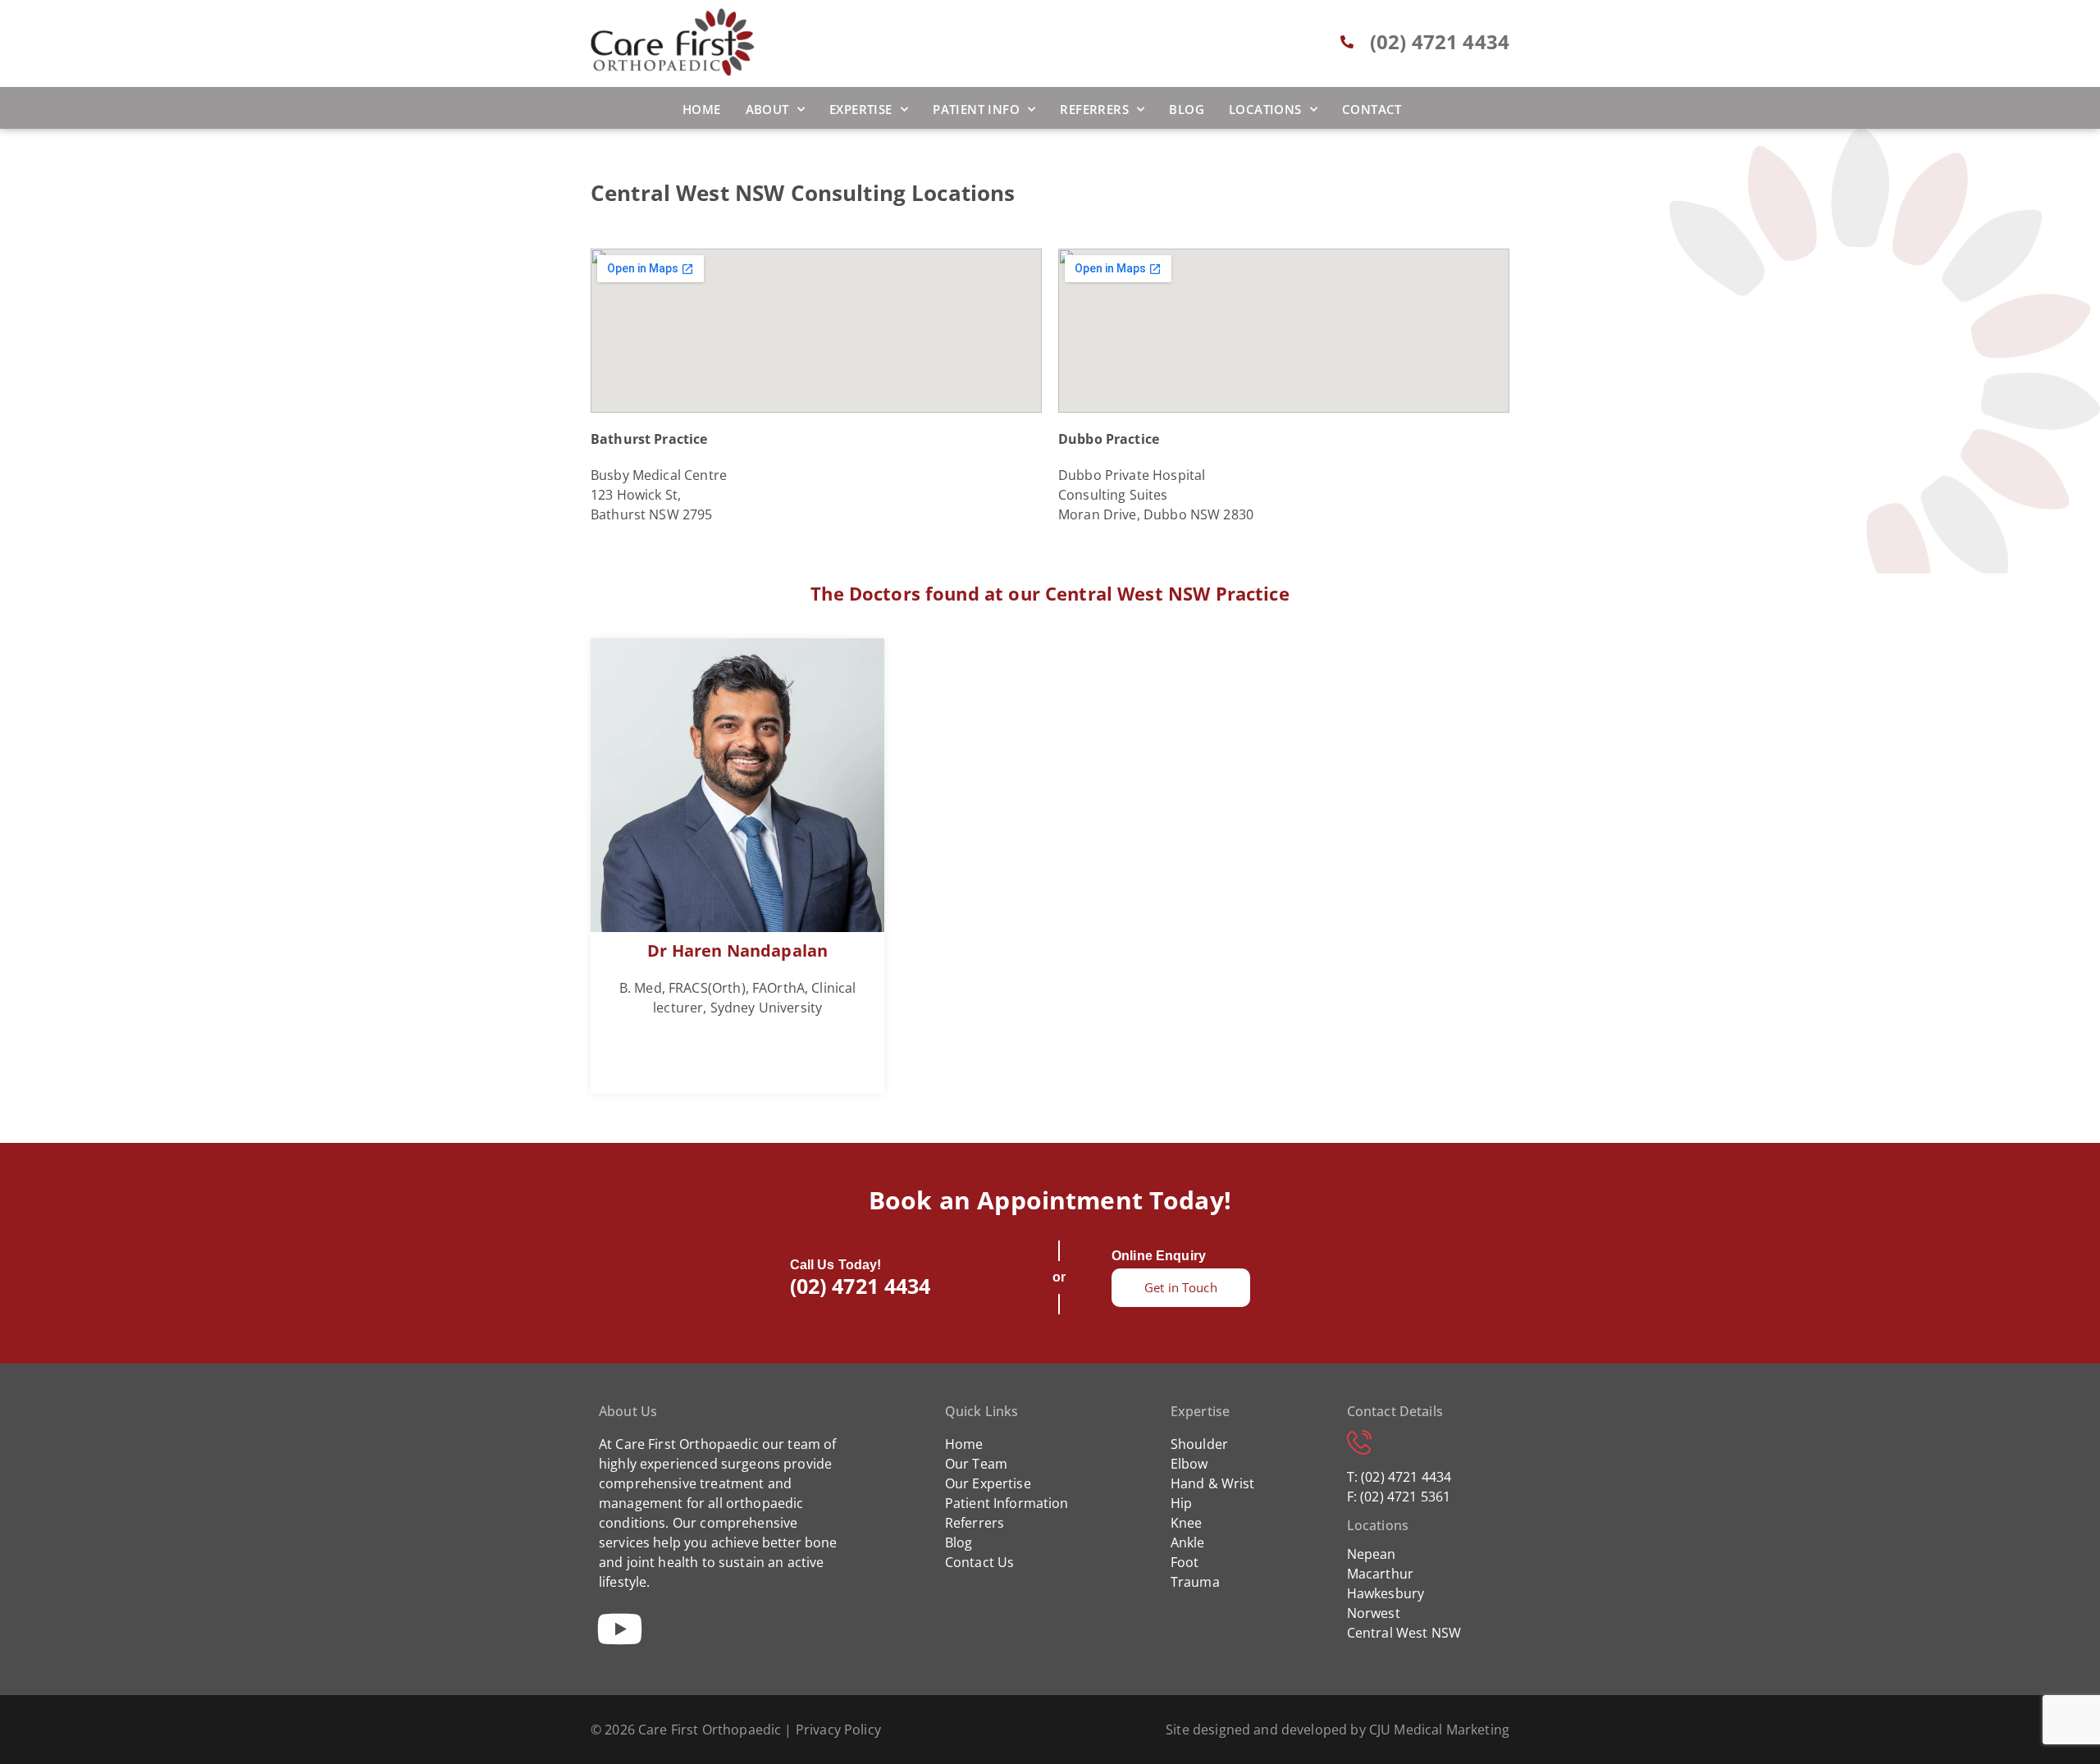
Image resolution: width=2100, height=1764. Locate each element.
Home (702, 109)
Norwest (1374, 1613)
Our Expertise (988, 1483)
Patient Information (1007, 1503)
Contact (1372, 109)
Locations (1265, 109)
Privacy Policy (838, 1730)
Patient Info (976, 109)
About (767, 109)
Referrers (1094, 109)
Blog (1187, 109)
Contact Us (980, 1562)
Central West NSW (1404, 1633)
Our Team (976, 1464)
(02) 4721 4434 (861, 1286)
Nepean (1372, 1554)
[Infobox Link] (737, 866)
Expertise (861, 109)
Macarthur (1380, 1574)
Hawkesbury (1386, 1593)
